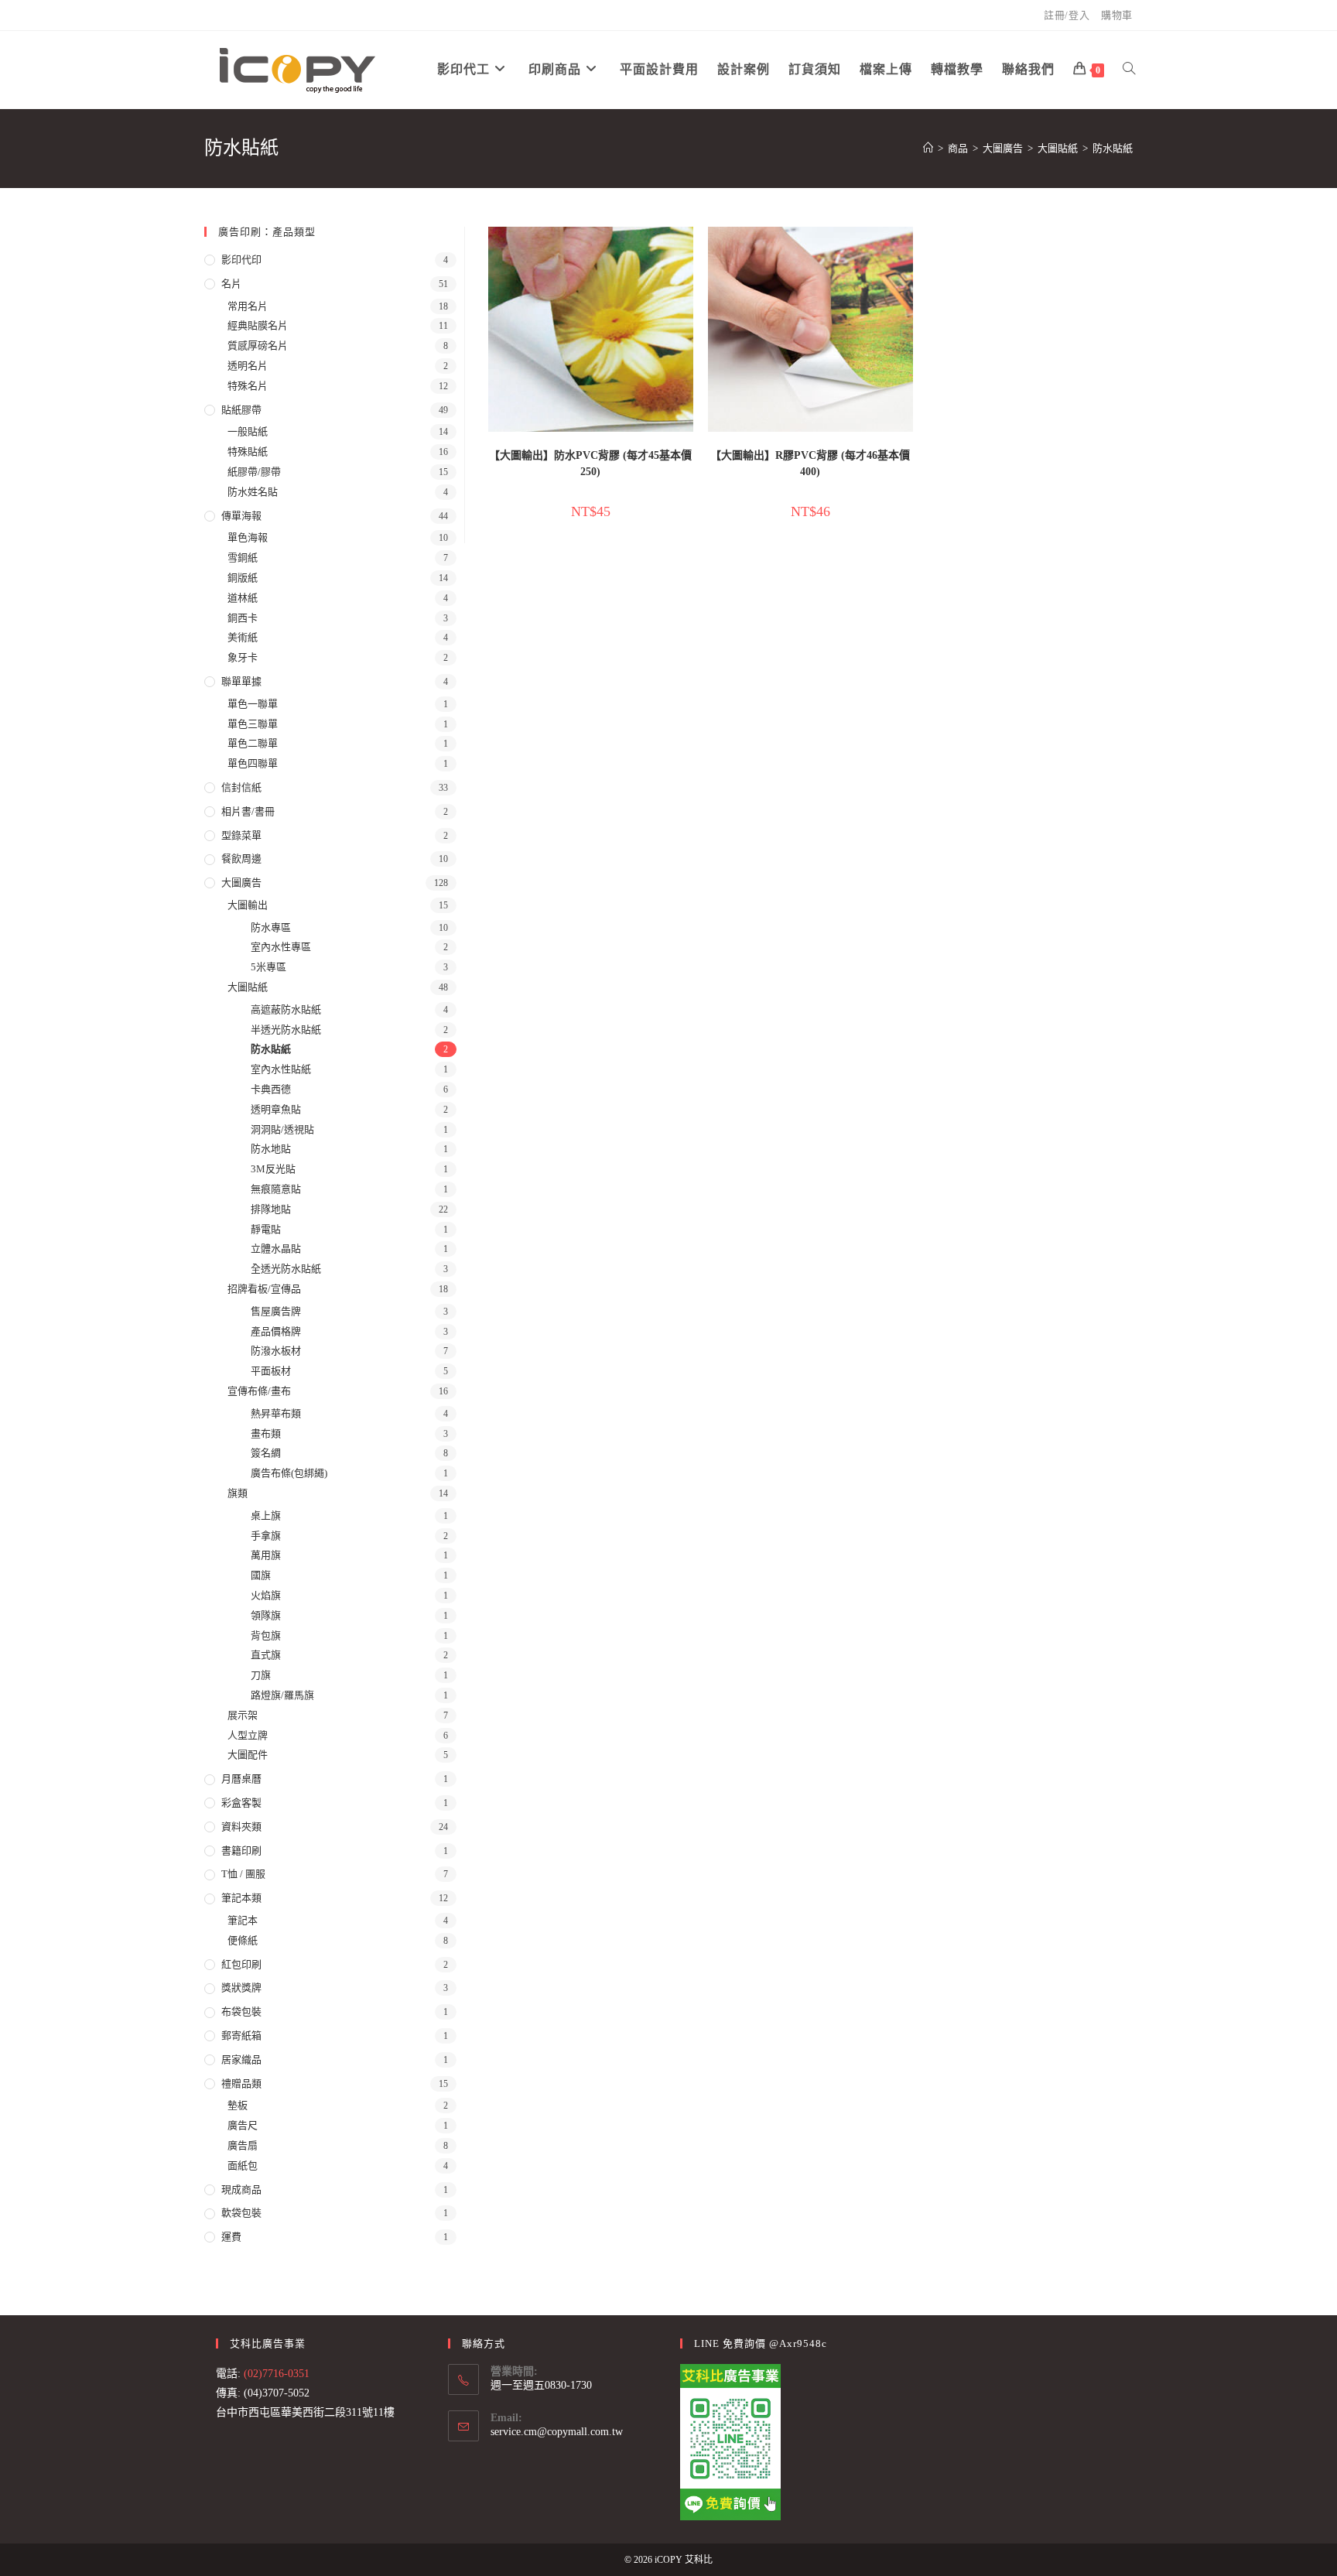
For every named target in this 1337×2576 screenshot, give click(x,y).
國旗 (261, 1575)
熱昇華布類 (276, 1413)
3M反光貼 (273, 1169)
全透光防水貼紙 (286, 1269)
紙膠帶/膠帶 (254, 472)
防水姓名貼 (253, 492)
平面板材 (271, 1371)
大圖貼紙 (248, 987)
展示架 (243, 1715)
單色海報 (248, 537)
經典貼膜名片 (258, 325)
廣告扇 (243, 2145)
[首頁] (928, 148)
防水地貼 (271, 1149)
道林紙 (243, 598)
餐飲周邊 (241, 859)
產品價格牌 (276, 1331)
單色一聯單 (253, 704)
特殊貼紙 (248, 452)
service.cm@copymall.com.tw (557, 2432)
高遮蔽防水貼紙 (286, 1009)
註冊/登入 (1067, 15)
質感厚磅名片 (258, 346)
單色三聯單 (253, 724)
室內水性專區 (281, 947)
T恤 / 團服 (243, 1874)
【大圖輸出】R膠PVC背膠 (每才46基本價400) (810, 464)
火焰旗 (266, 1595)
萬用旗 (266, 1555)
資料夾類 (241, 1827)
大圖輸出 (248, 905)
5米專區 (268, 967)
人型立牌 (248, 1735)
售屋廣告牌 (276, 1311)
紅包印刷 (241, 1964)
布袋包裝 (241, 2012)
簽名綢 (266, 1453)
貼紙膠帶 (241, 410)
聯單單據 (241, 681)
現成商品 (241, 2189)
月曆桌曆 (241, 1779)
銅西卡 (243, 618)
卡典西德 (271, 1089)
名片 (231, 284)
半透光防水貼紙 (286, 1030)
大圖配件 (248, 1755)
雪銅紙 (243, 558)
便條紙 (243, 1940)
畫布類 (266, 1433)
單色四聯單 (253, 763)
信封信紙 (241, 787)
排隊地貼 (271, 1209)
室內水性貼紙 (281, 1069)
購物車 (1117, 15)
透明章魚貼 (276, 1109)
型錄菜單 (241, 835)
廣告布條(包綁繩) (289, 1473)
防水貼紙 (1113, 148)
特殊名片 (248, 386)
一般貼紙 (248, 431)
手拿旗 (266, 1536)
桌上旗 (266, 1515)
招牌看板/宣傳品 (264, 1289)
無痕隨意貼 (276, 1189)
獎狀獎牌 (241, 1988)
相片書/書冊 (248, 811)
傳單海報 (241, 516)
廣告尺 (243, 2125)
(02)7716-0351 (277, 2374)
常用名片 (248, 306)
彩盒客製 (241, 1803)
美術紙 (243, 637)
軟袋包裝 (241, 2213)
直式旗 (266, 1655)
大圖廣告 (241, 883)
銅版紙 (243, 578)
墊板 (238, 2105)
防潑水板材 (276, 1351)
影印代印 (241, 260)
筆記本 (243, 1920)
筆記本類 (241, 1898)
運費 (231, 2237)
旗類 (238, 1493)
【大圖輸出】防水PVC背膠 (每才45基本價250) (590, 464)
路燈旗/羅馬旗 (282, 1695)
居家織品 (241, 2059)
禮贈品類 (241, 2083)
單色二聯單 (253, 743)
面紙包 (243, 2165)
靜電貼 (266, 1229)
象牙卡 (243, 657)
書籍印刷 (241, 1851)
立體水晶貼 (276, 1249)
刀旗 (261, 1675)
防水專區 (271, 927)
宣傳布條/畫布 (259, 1391)
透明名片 (248, 366)
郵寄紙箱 (241, 2035)
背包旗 (266, 1635)
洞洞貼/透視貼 (282, 1129)
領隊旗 (266, 1615)
